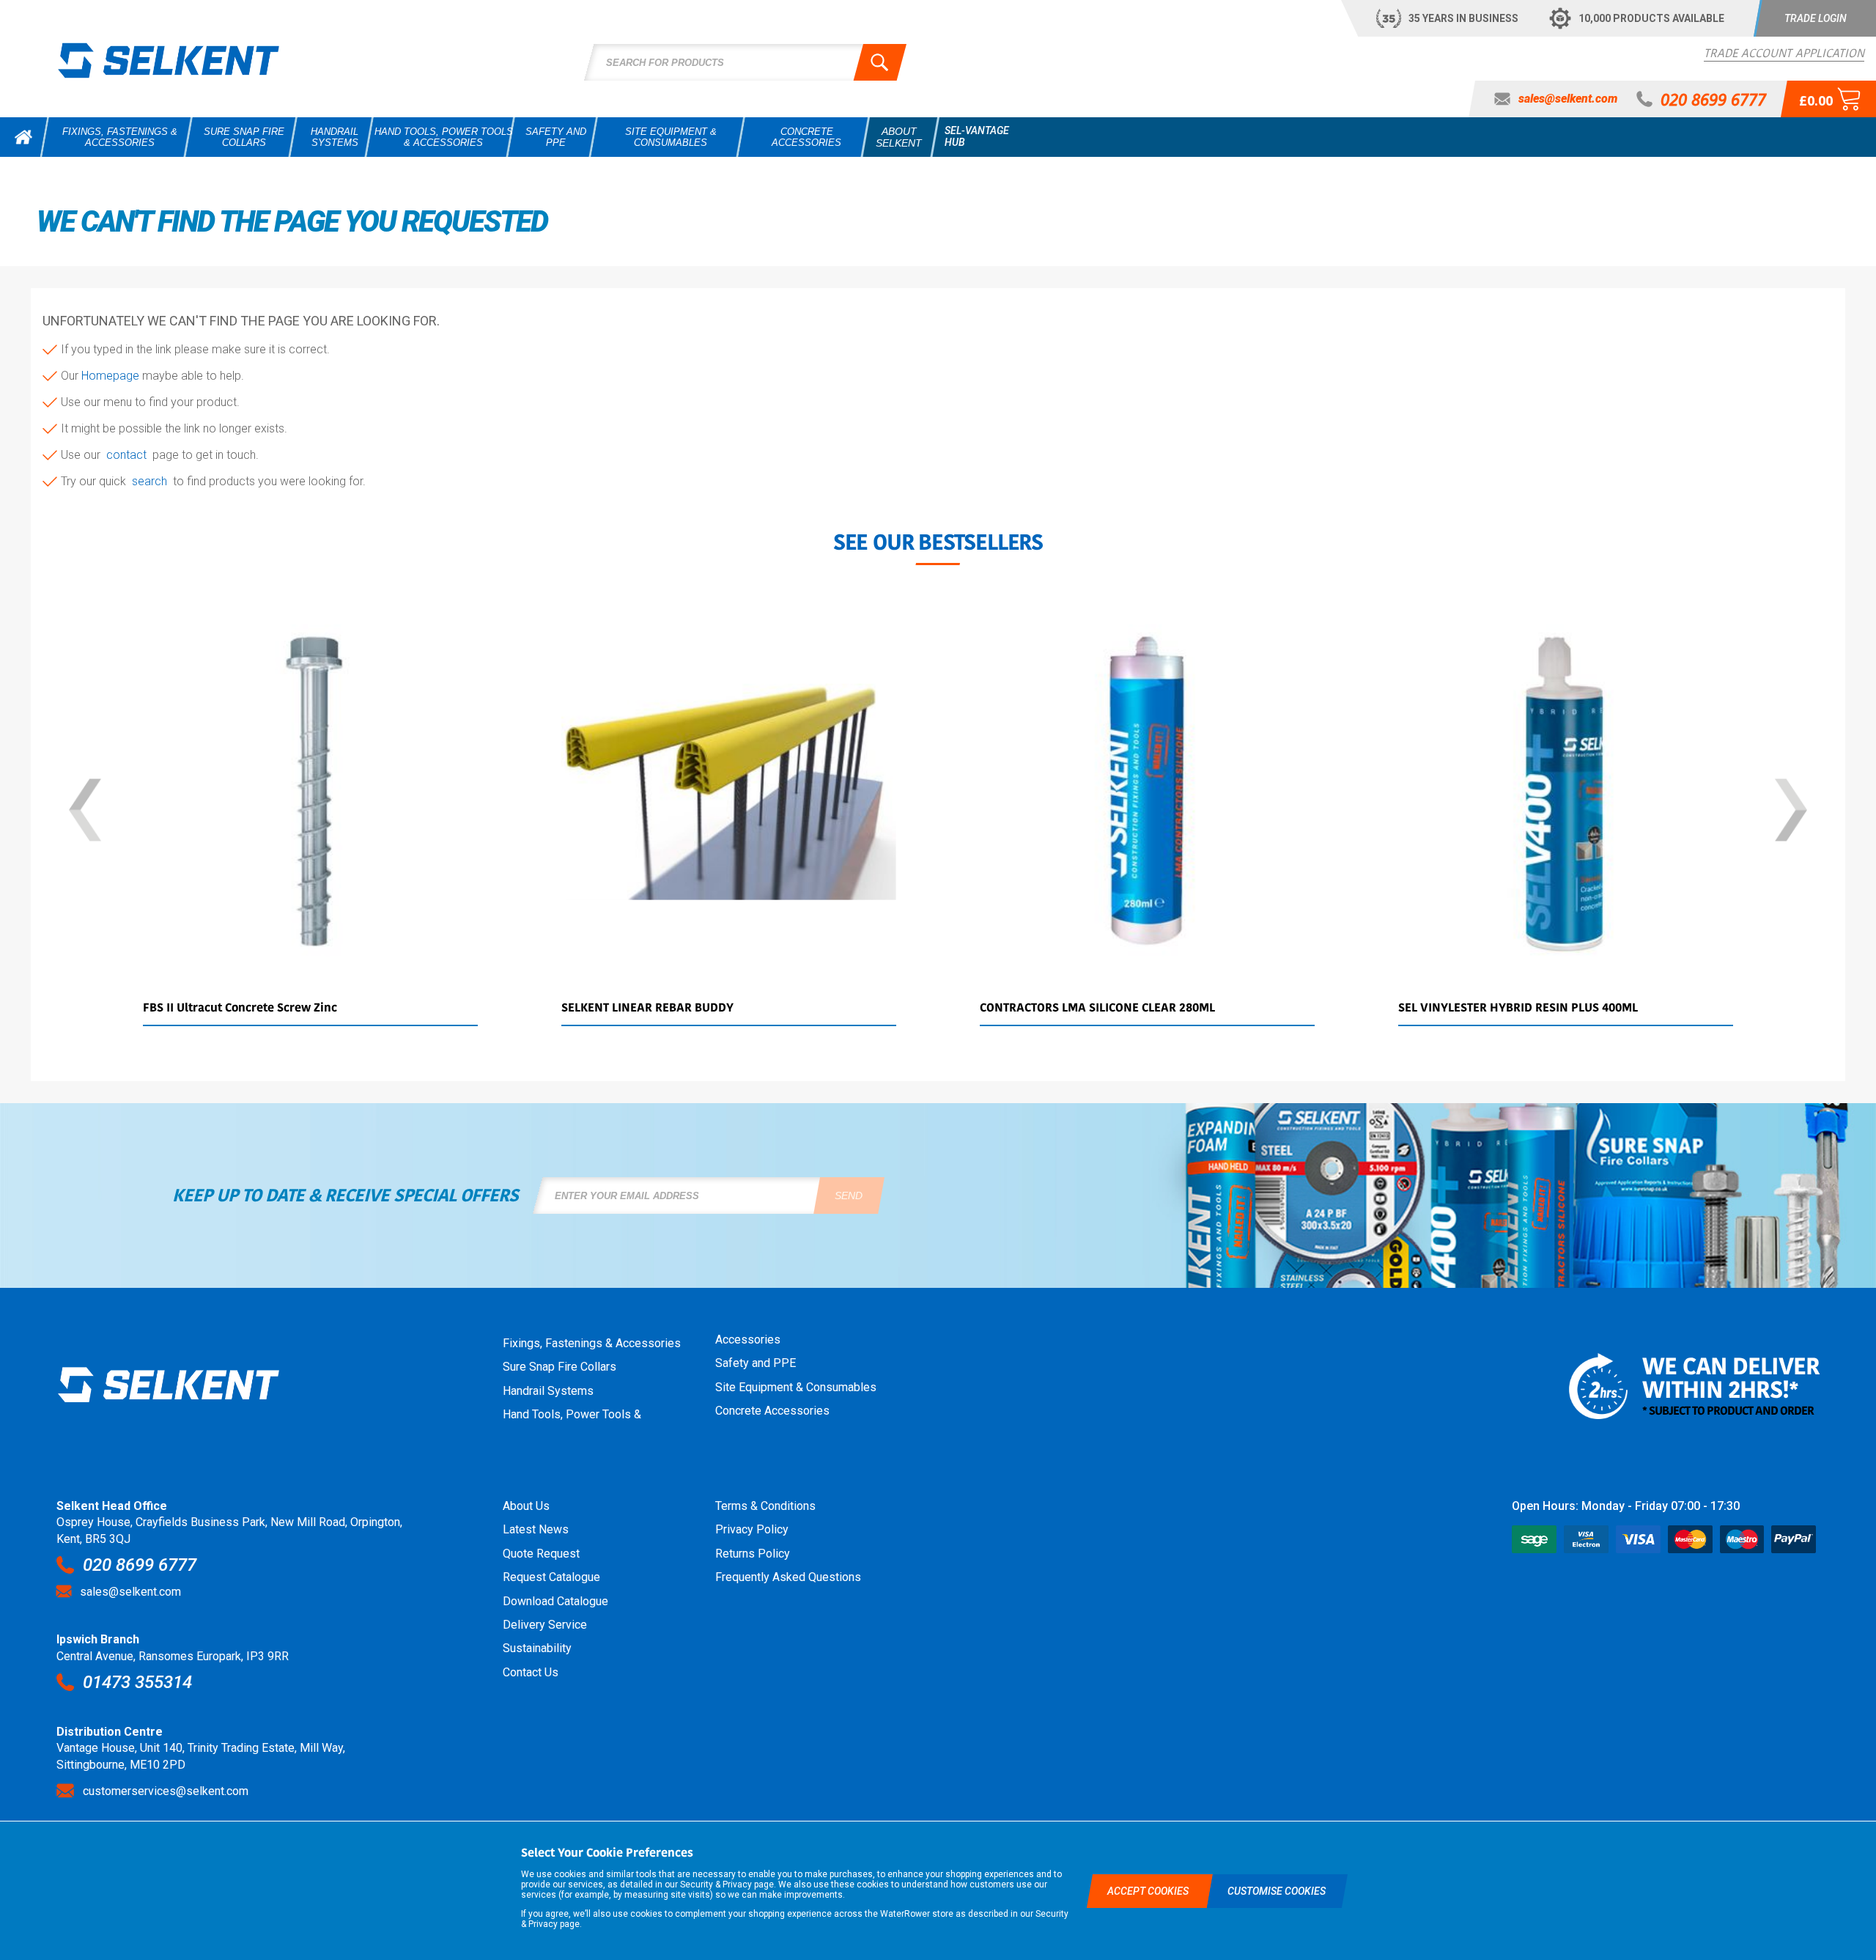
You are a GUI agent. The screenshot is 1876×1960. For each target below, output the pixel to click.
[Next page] (1791, 812)
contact (129, 455)
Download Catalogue (555, 1601)
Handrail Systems (548, 1391)
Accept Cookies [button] (1149, 1891)
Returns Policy (753, 1554)
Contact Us (531, 1672)
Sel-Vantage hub (977, 136)
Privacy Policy (752, 1529)
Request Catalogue (551, 1577)
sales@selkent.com (130, 1592)
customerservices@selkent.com (166, 1791)
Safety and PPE (756, 1363)
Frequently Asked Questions (788, 1577)
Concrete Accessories (772, 1411)
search (152, 481)
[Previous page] (85, 812)
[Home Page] (169, 60)
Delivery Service (545, 1625)
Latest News (536, 1529)
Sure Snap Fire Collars (560, 1367)
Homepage (112, 376)
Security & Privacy (716, 1885)
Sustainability (537, 1648)
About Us (526, 1506)
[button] (1815, 18)
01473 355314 (137, 1682)
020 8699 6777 (140, 1565)
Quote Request (541, 1554)
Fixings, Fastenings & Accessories (592, 1343)
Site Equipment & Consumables (796, 1387)
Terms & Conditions (765, 1506)
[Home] (23, 137)
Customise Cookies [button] (1277, 1891)
